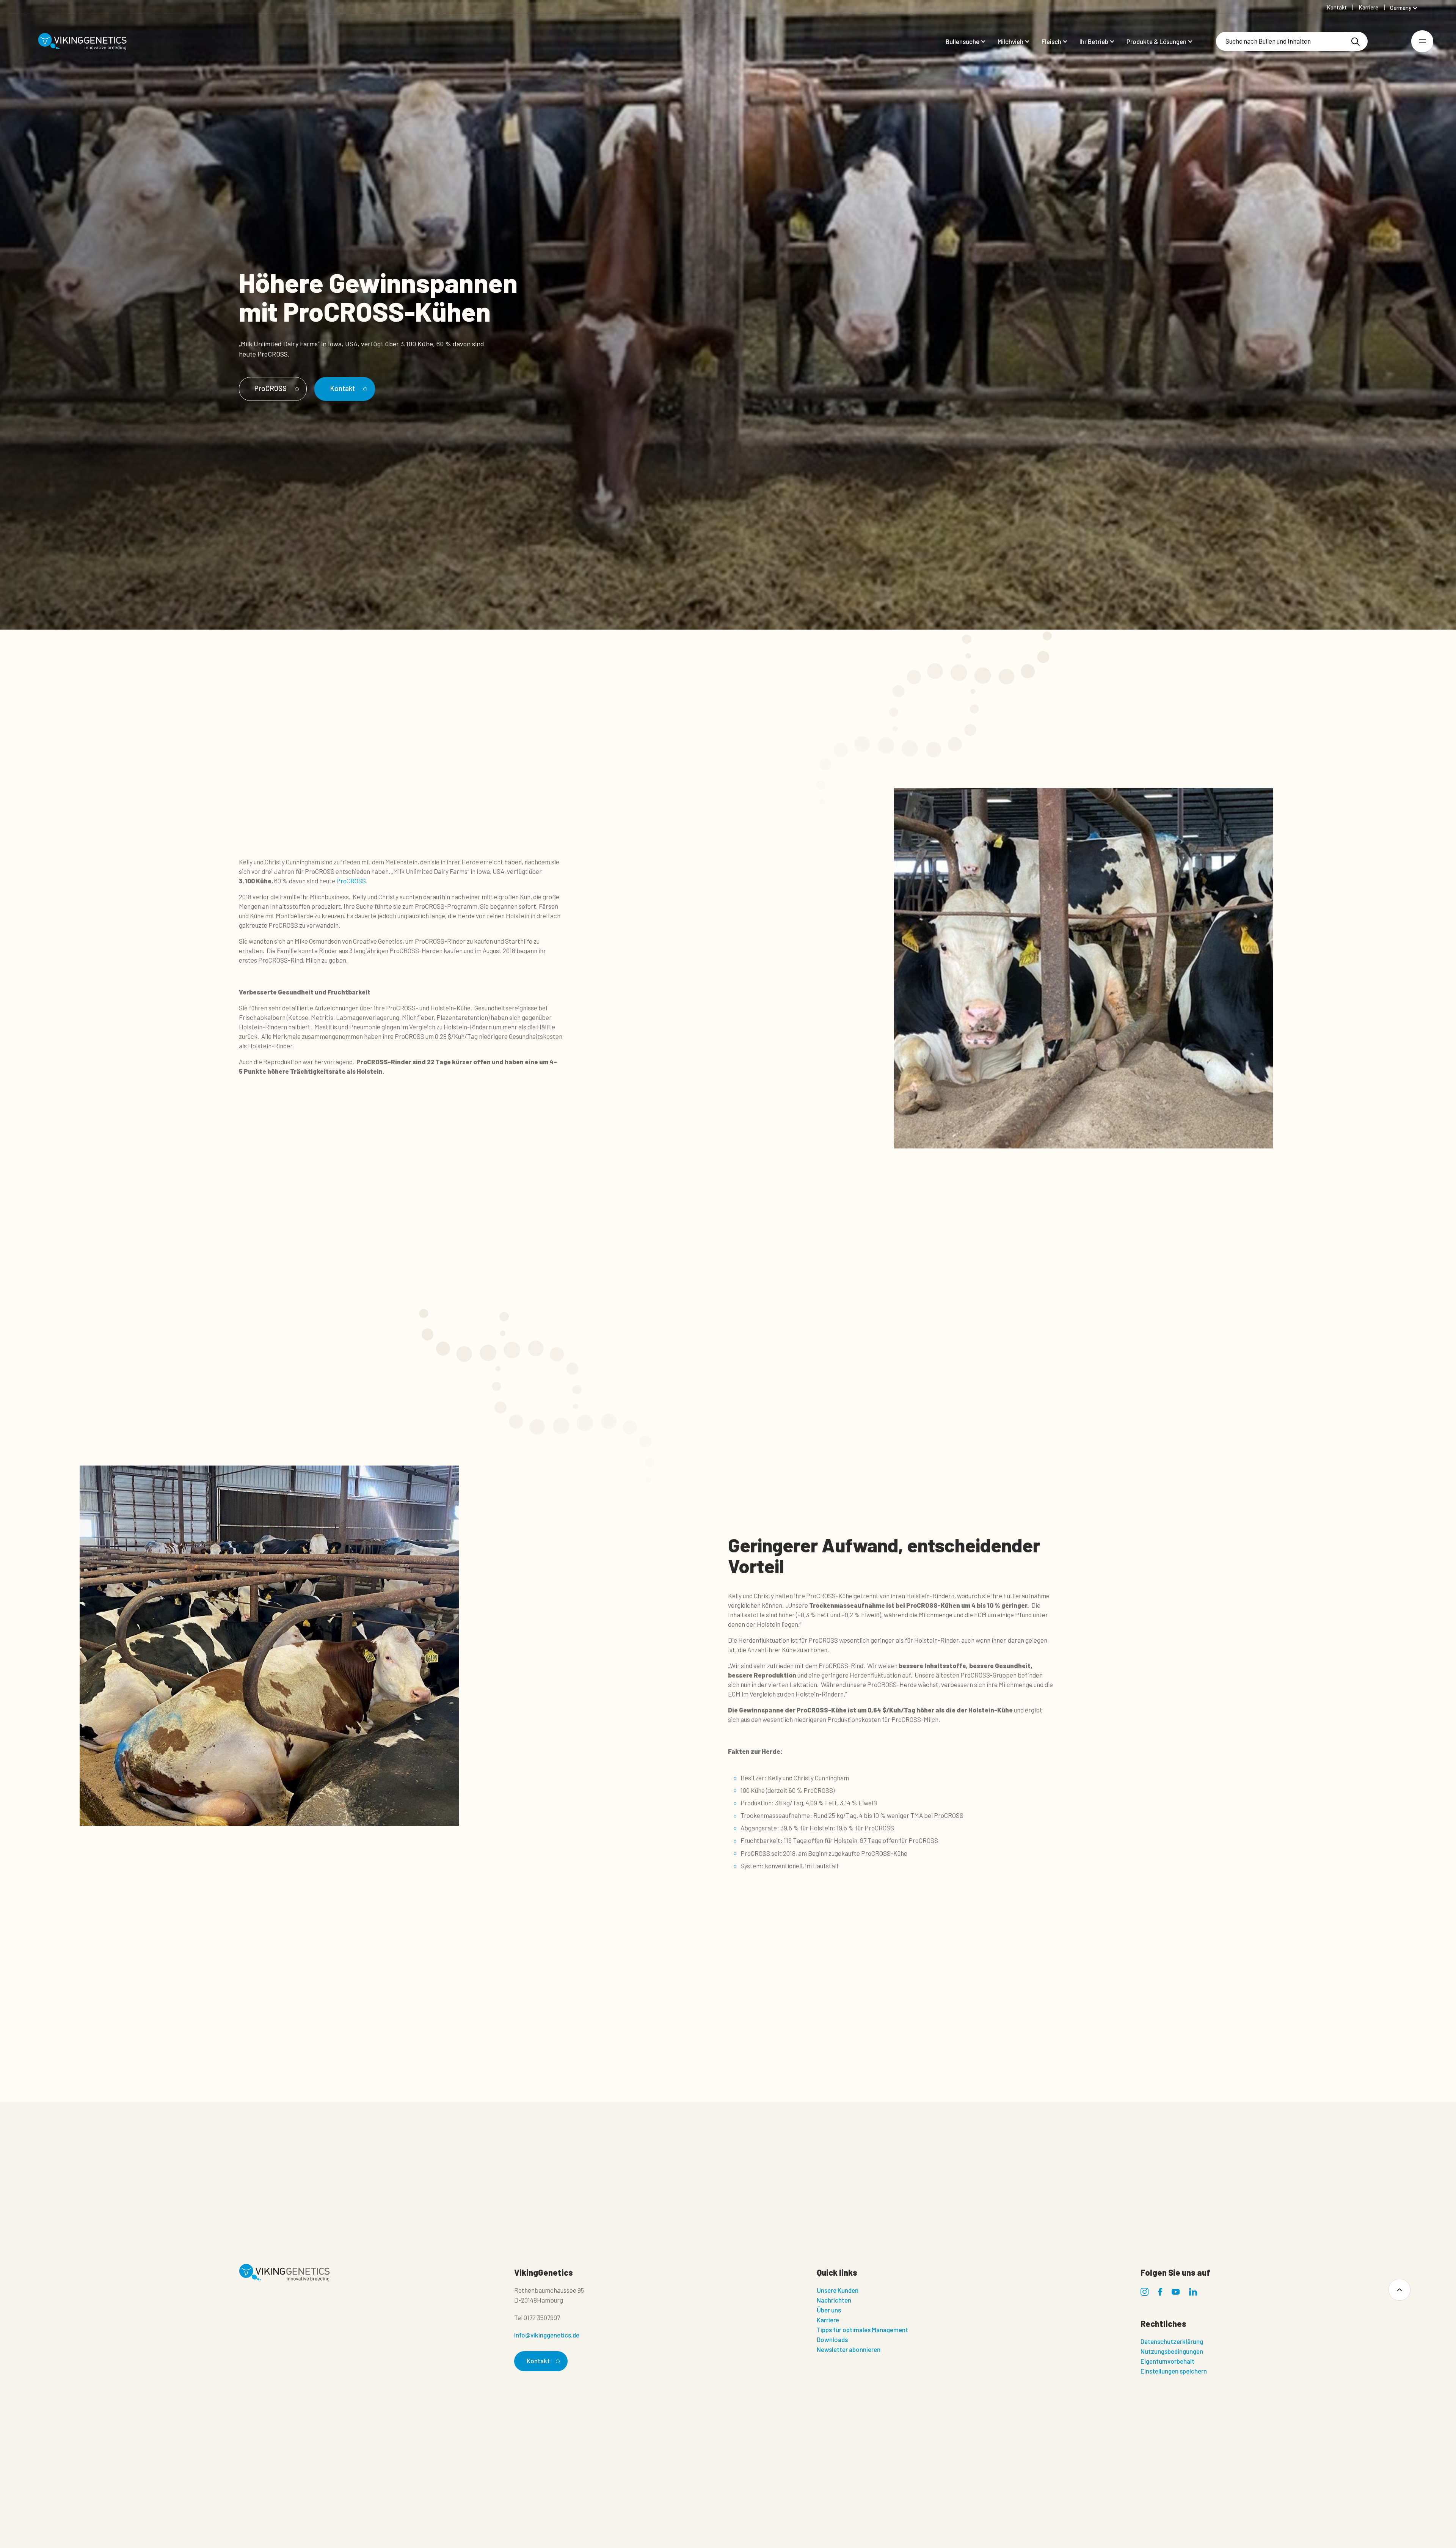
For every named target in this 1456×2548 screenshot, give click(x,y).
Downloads (832, 2339)
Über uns (829, 2310)
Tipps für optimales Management (862, 2330)
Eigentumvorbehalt (1167, 2361)
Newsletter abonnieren (849, 2349)
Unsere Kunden (838, 2290)
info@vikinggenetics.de (547, 2335)
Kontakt (342, 388)
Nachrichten (834, 2300)
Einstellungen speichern (1174, 2371)
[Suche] (1356, 42)
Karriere (828, 2320)
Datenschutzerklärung (1172, 2341)
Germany (1401, 8)
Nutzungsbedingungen (1172, 2351)
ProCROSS (271, 388)
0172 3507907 (542, 2317)
